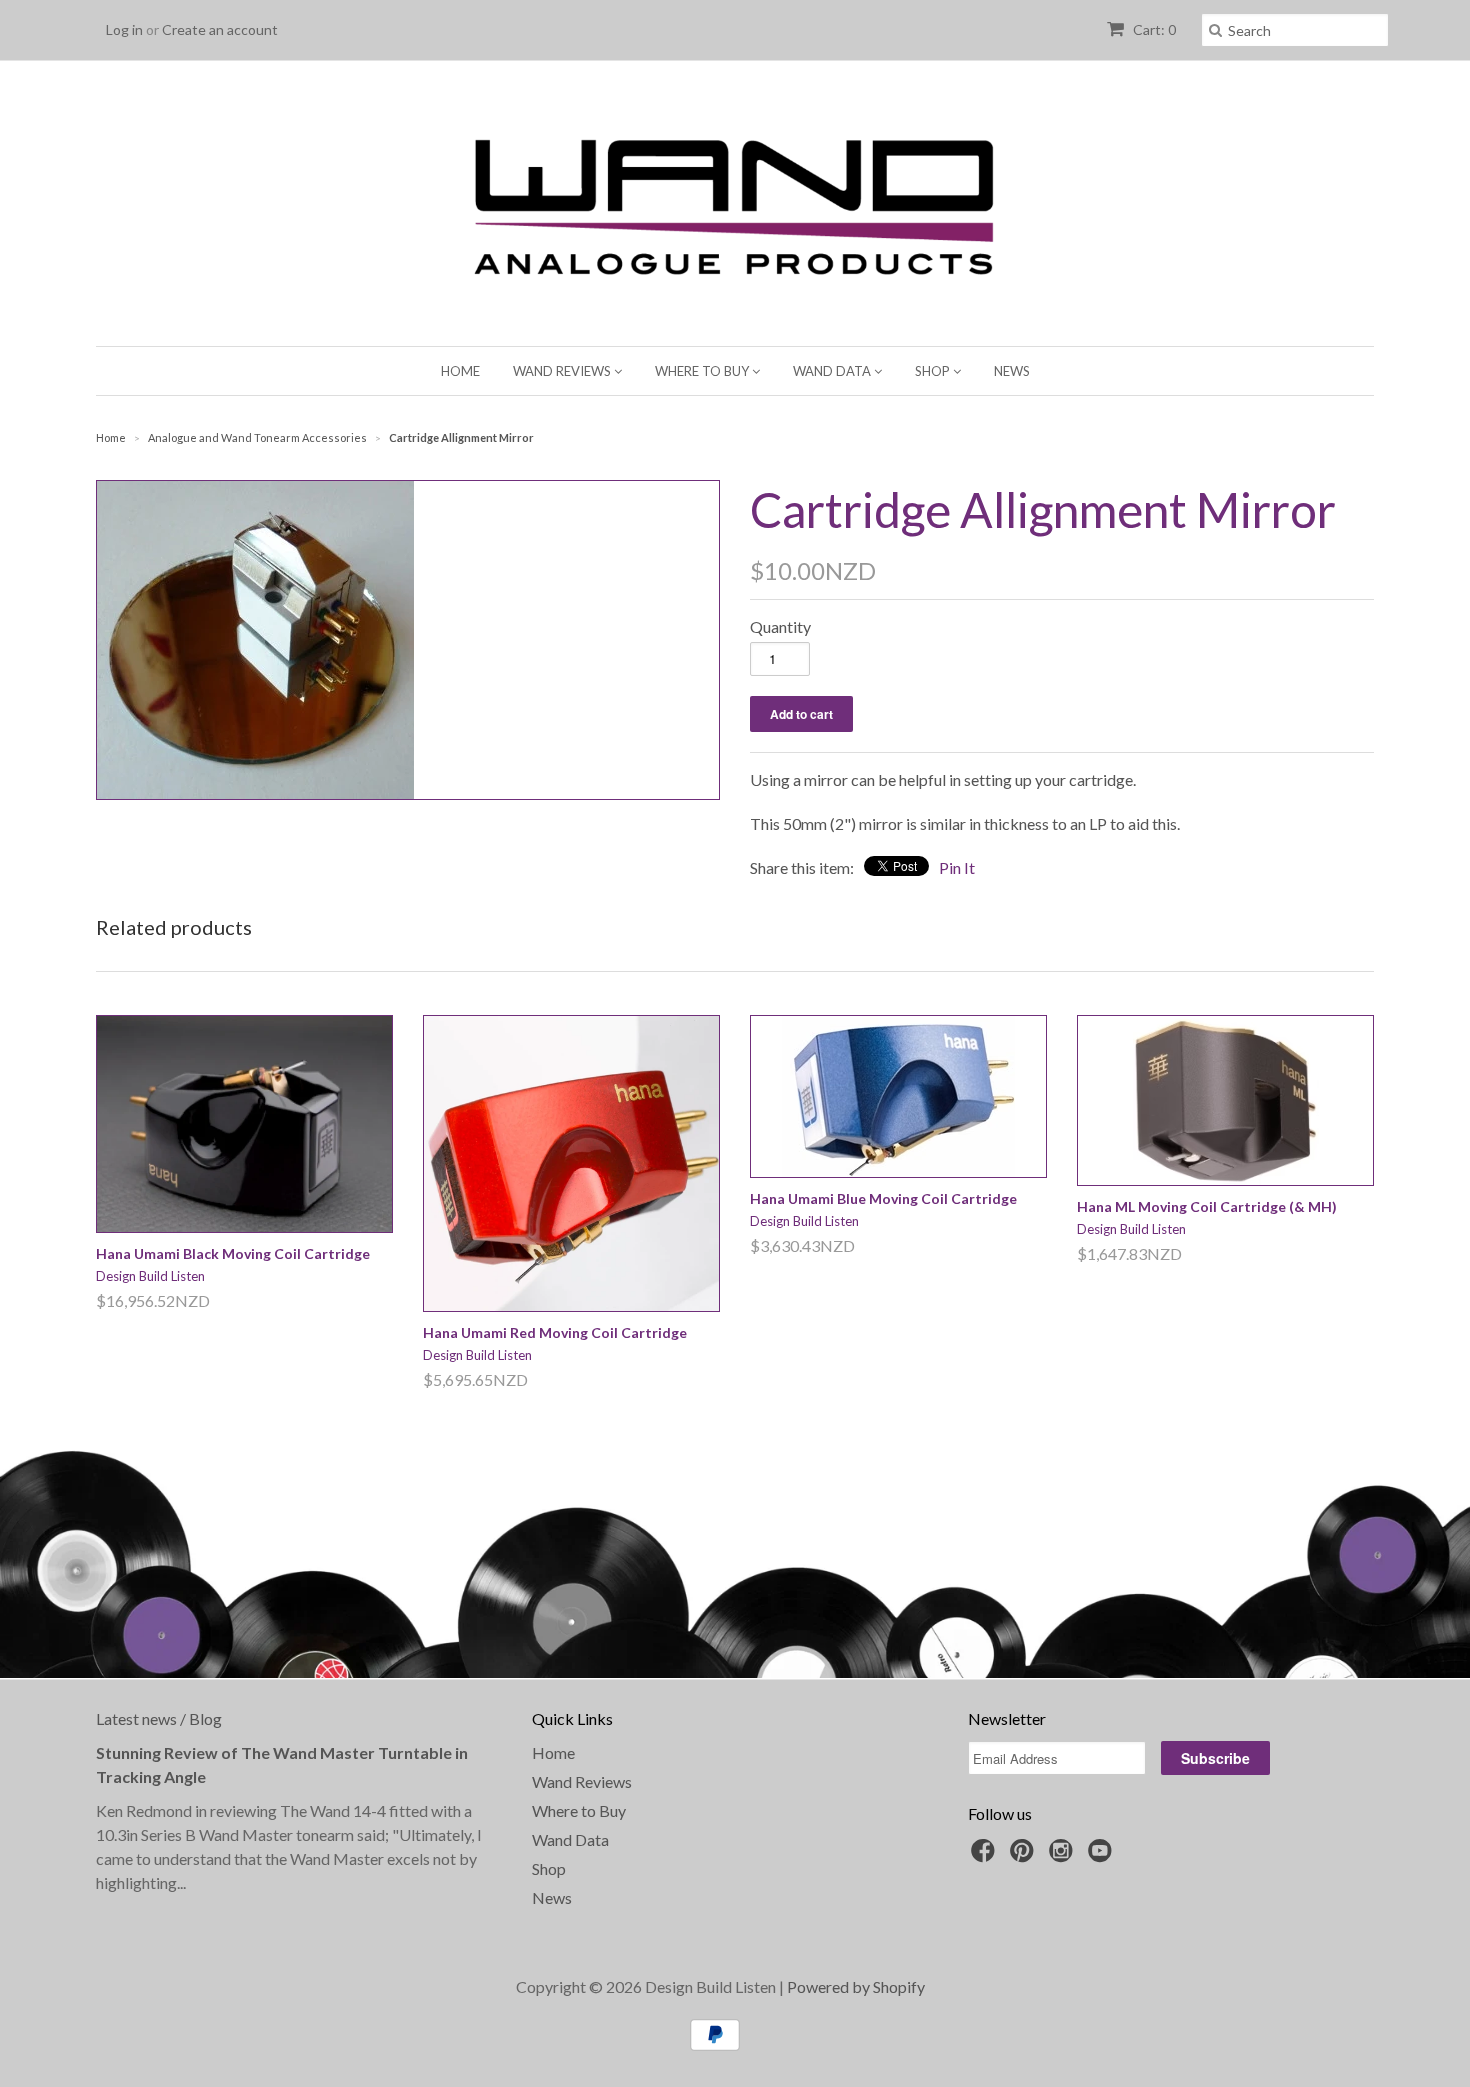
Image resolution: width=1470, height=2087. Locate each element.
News (1012, 371)
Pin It (957, 867)
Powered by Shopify (856, 1986)
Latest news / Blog (159, 1718)
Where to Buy (703, 371)
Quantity (780, 626)
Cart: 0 (1153, 29)
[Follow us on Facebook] (986, 1856)
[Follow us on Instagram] (1064, 1856)
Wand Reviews (563, 371)
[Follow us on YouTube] (1103, 1856)
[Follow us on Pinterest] (1025, 1856)
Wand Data (833, 371)
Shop (934, 371)
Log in (124, 29)
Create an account (220, 29)
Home (460, 371)
